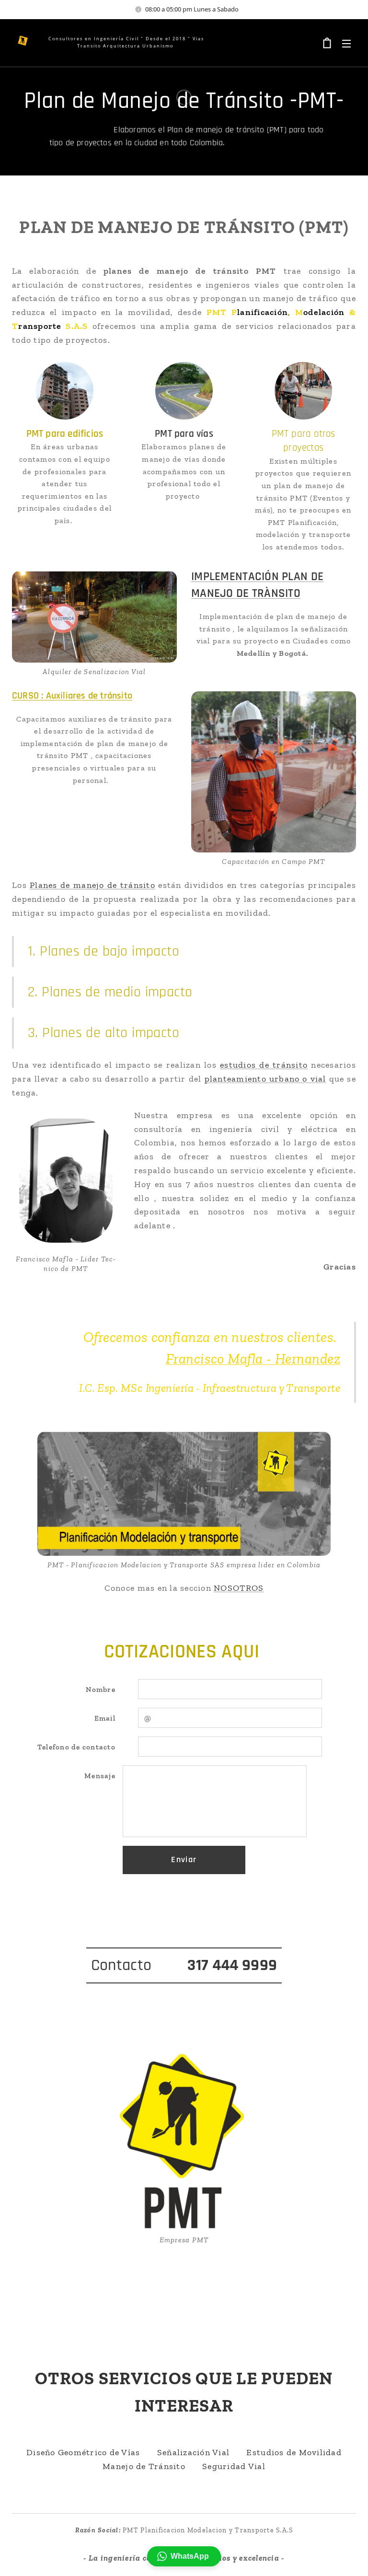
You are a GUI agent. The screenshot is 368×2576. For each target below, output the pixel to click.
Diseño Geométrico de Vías (83, 2452)
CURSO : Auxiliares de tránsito (72, 696)
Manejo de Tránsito (144, 2466)
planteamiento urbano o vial (265, 1079)
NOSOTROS (239, 1588)
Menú (346, 43)
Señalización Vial (193, 2452)
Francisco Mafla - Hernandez (253, 1359)
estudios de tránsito (264, 1065)
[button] (184, 2556)
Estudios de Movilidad (294, 2452)
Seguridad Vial (234, 2466)
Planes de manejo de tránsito (92, 885)
